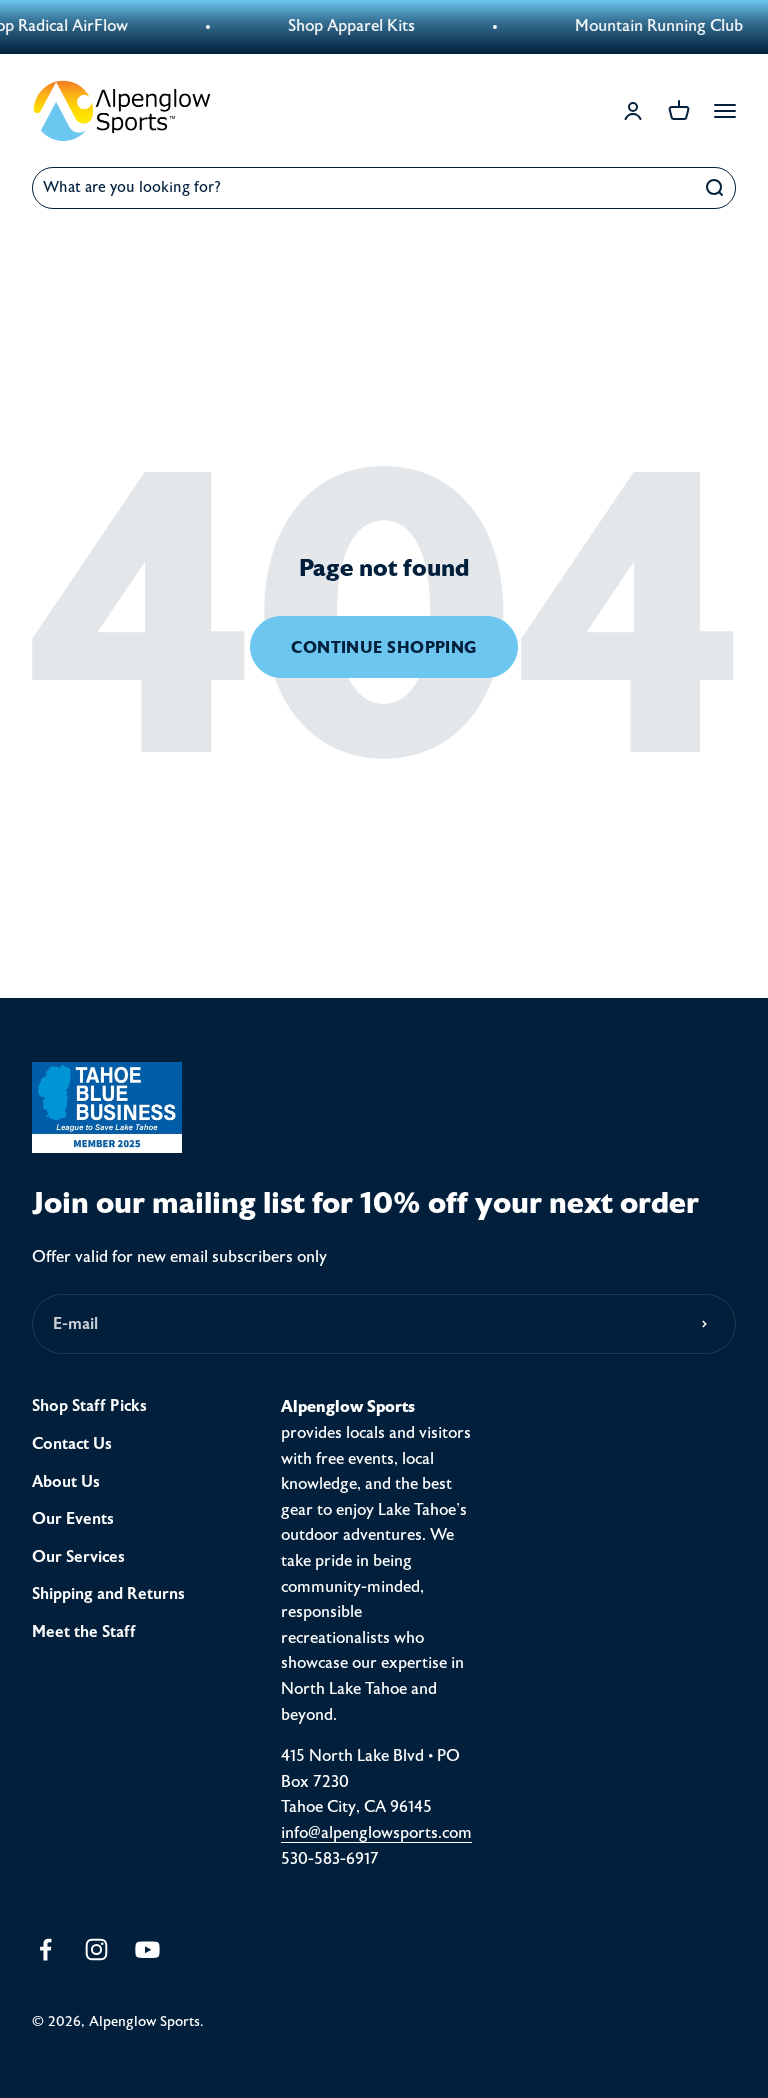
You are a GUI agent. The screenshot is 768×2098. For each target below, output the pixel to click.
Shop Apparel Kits (337, 26)
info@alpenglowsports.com (376, 1833)
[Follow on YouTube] (147, 1949)
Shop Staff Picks (89, 1406)
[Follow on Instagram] (96, 1949)
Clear (666, 187)
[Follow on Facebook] (45, 1949)
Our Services (78, 1557)
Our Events (73, 1519)
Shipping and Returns (108, 1594)
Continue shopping (384, 647)
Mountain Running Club (645, 26)
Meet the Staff (84, 1632)
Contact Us (72, 1444)
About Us (66, 1482)
